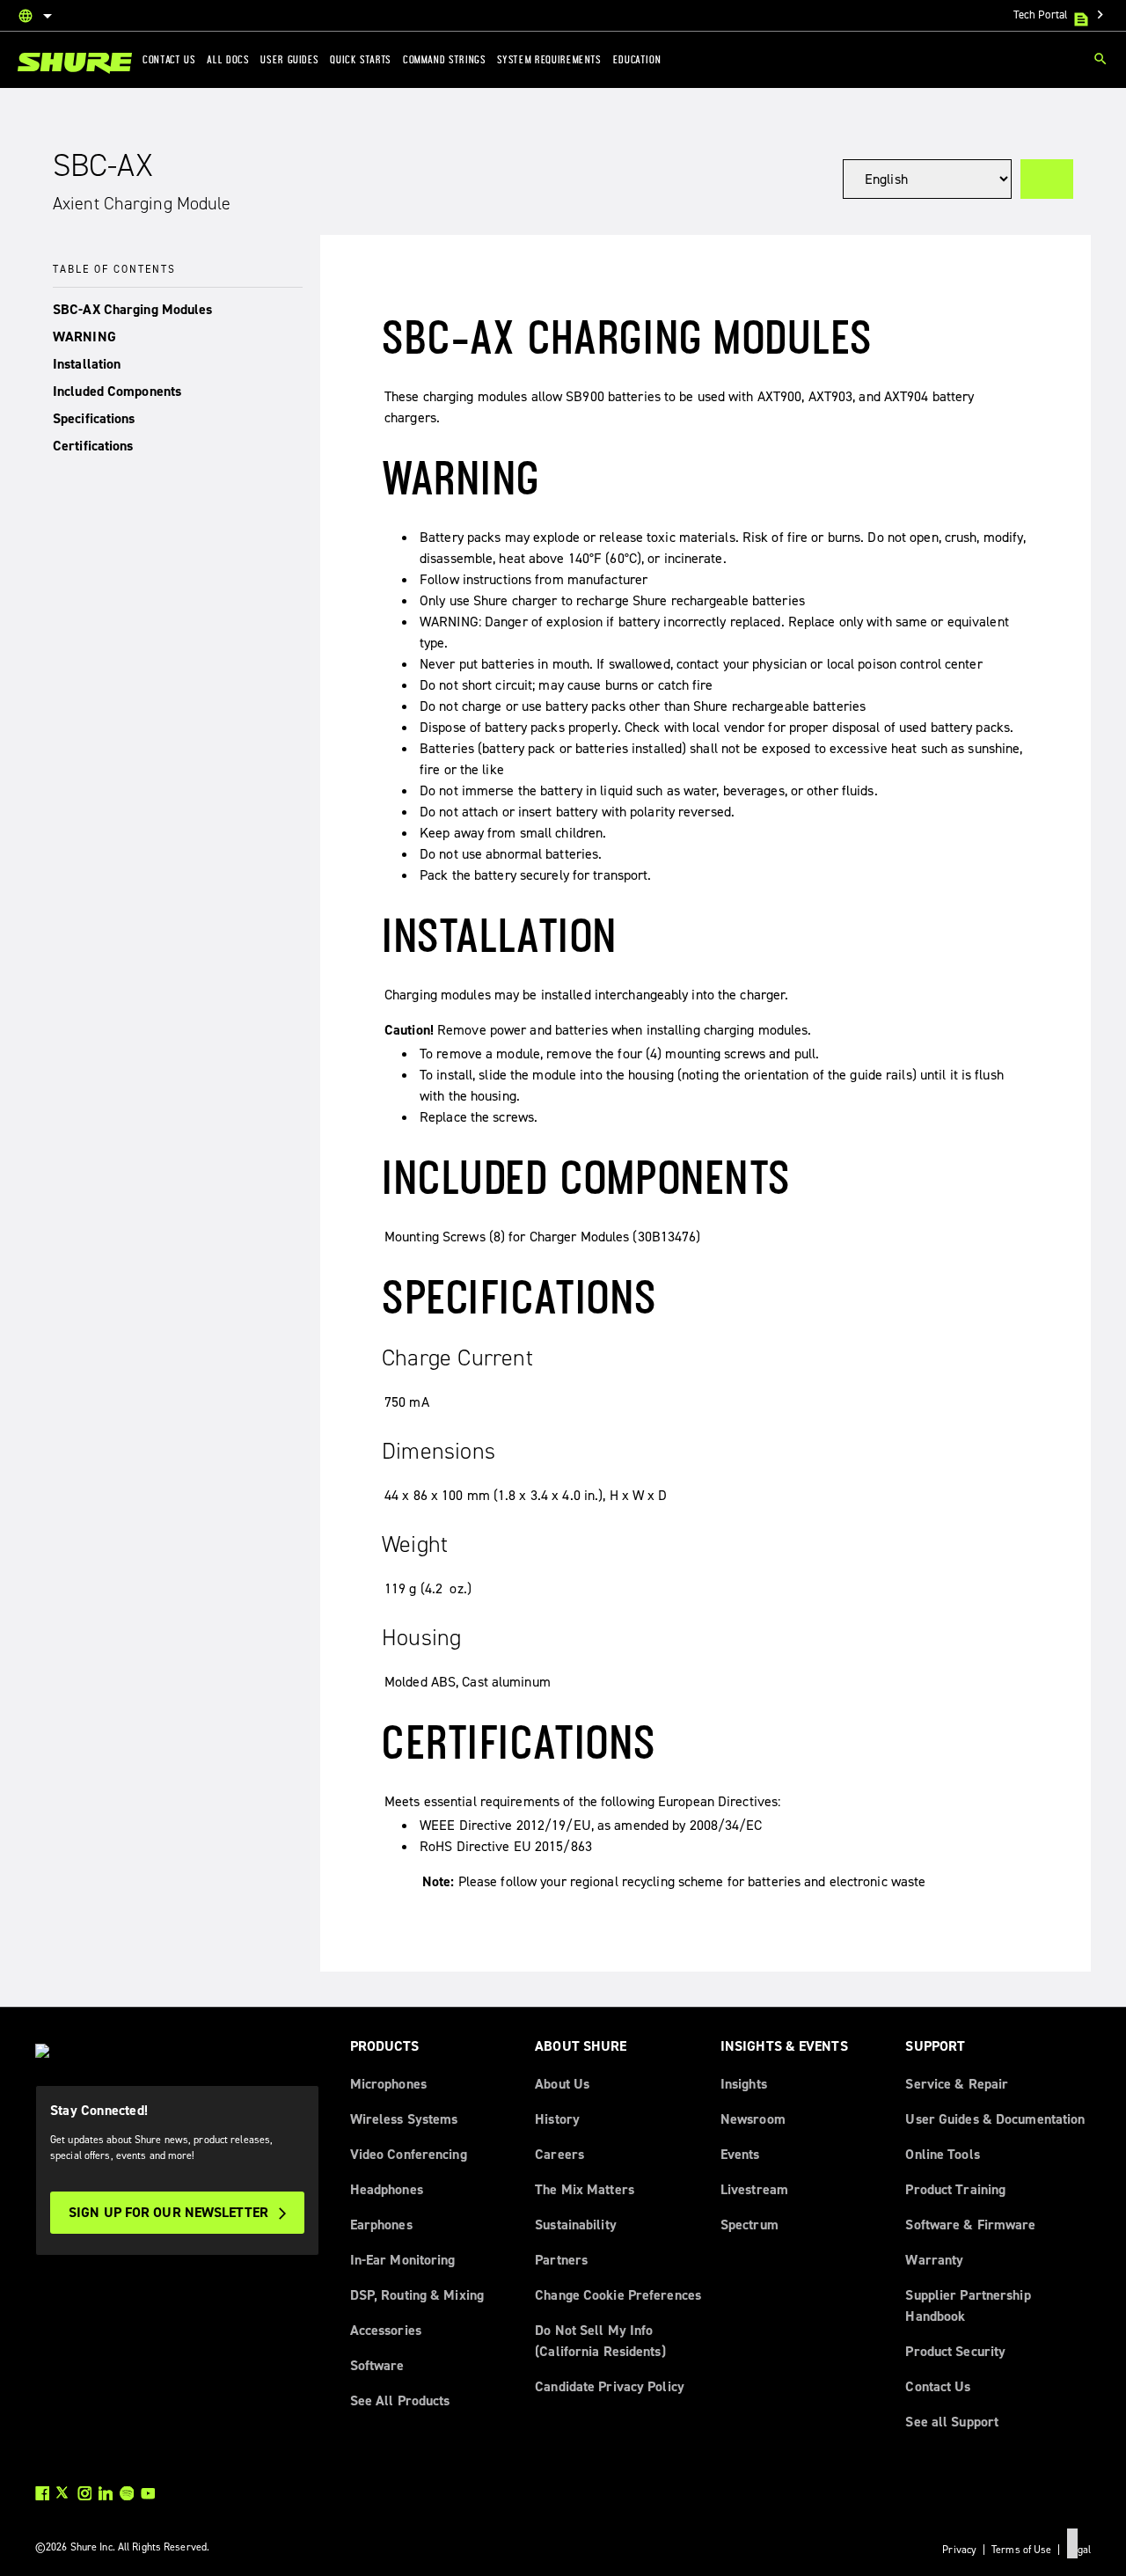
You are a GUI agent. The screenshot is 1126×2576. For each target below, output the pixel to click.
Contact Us (938, 2386)
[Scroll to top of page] (1072, 2543)
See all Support (952, 2422)
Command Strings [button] (445, 59)
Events (740, 2154)
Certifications (93, 446)
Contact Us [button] (169, 59)
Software (377, 2365)
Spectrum (749, 2225)
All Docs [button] (228, 59)
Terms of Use (1021, 2550)
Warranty (934, 2260)
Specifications (94, 418)
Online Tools (942, 2154)
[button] (178, 310)
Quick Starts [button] (361, 59)
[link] (75, 63)
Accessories (386, 2330)
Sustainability (576, 2225)
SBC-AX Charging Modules (133, 309)
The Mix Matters (585, 2189)
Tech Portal (1061, 15)
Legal (1078, 2550)
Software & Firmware (970, 2225)
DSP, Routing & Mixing (417, 2295)
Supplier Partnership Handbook (968, 2305)
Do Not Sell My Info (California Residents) (600, 2341)
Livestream (754, 2189)
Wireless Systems (404, 2119)
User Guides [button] (289, 59)
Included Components (117, 391)
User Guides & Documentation (995, 2119)
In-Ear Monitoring (403, 2260)
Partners (561, 2260)
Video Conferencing (409, 2154)
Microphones (388, 2084)
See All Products (400, 2400)
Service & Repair (957, 2084)
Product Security (955, 2351)
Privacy (959, 2550)
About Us (562, 2084)
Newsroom (753, 2119)
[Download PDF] (1047, 179)
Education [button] (637, 59)
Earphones (381, 2225)
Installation (87, 364)
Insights (744, 2084)
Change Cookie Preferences (618, 2295)
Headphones (387, 2189)
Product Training (955, 2189)
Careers (559, 2154)
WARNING (84, 337)
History (557, 2119)
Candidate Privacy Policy (610, 2386)
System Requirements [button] (549, 59)
